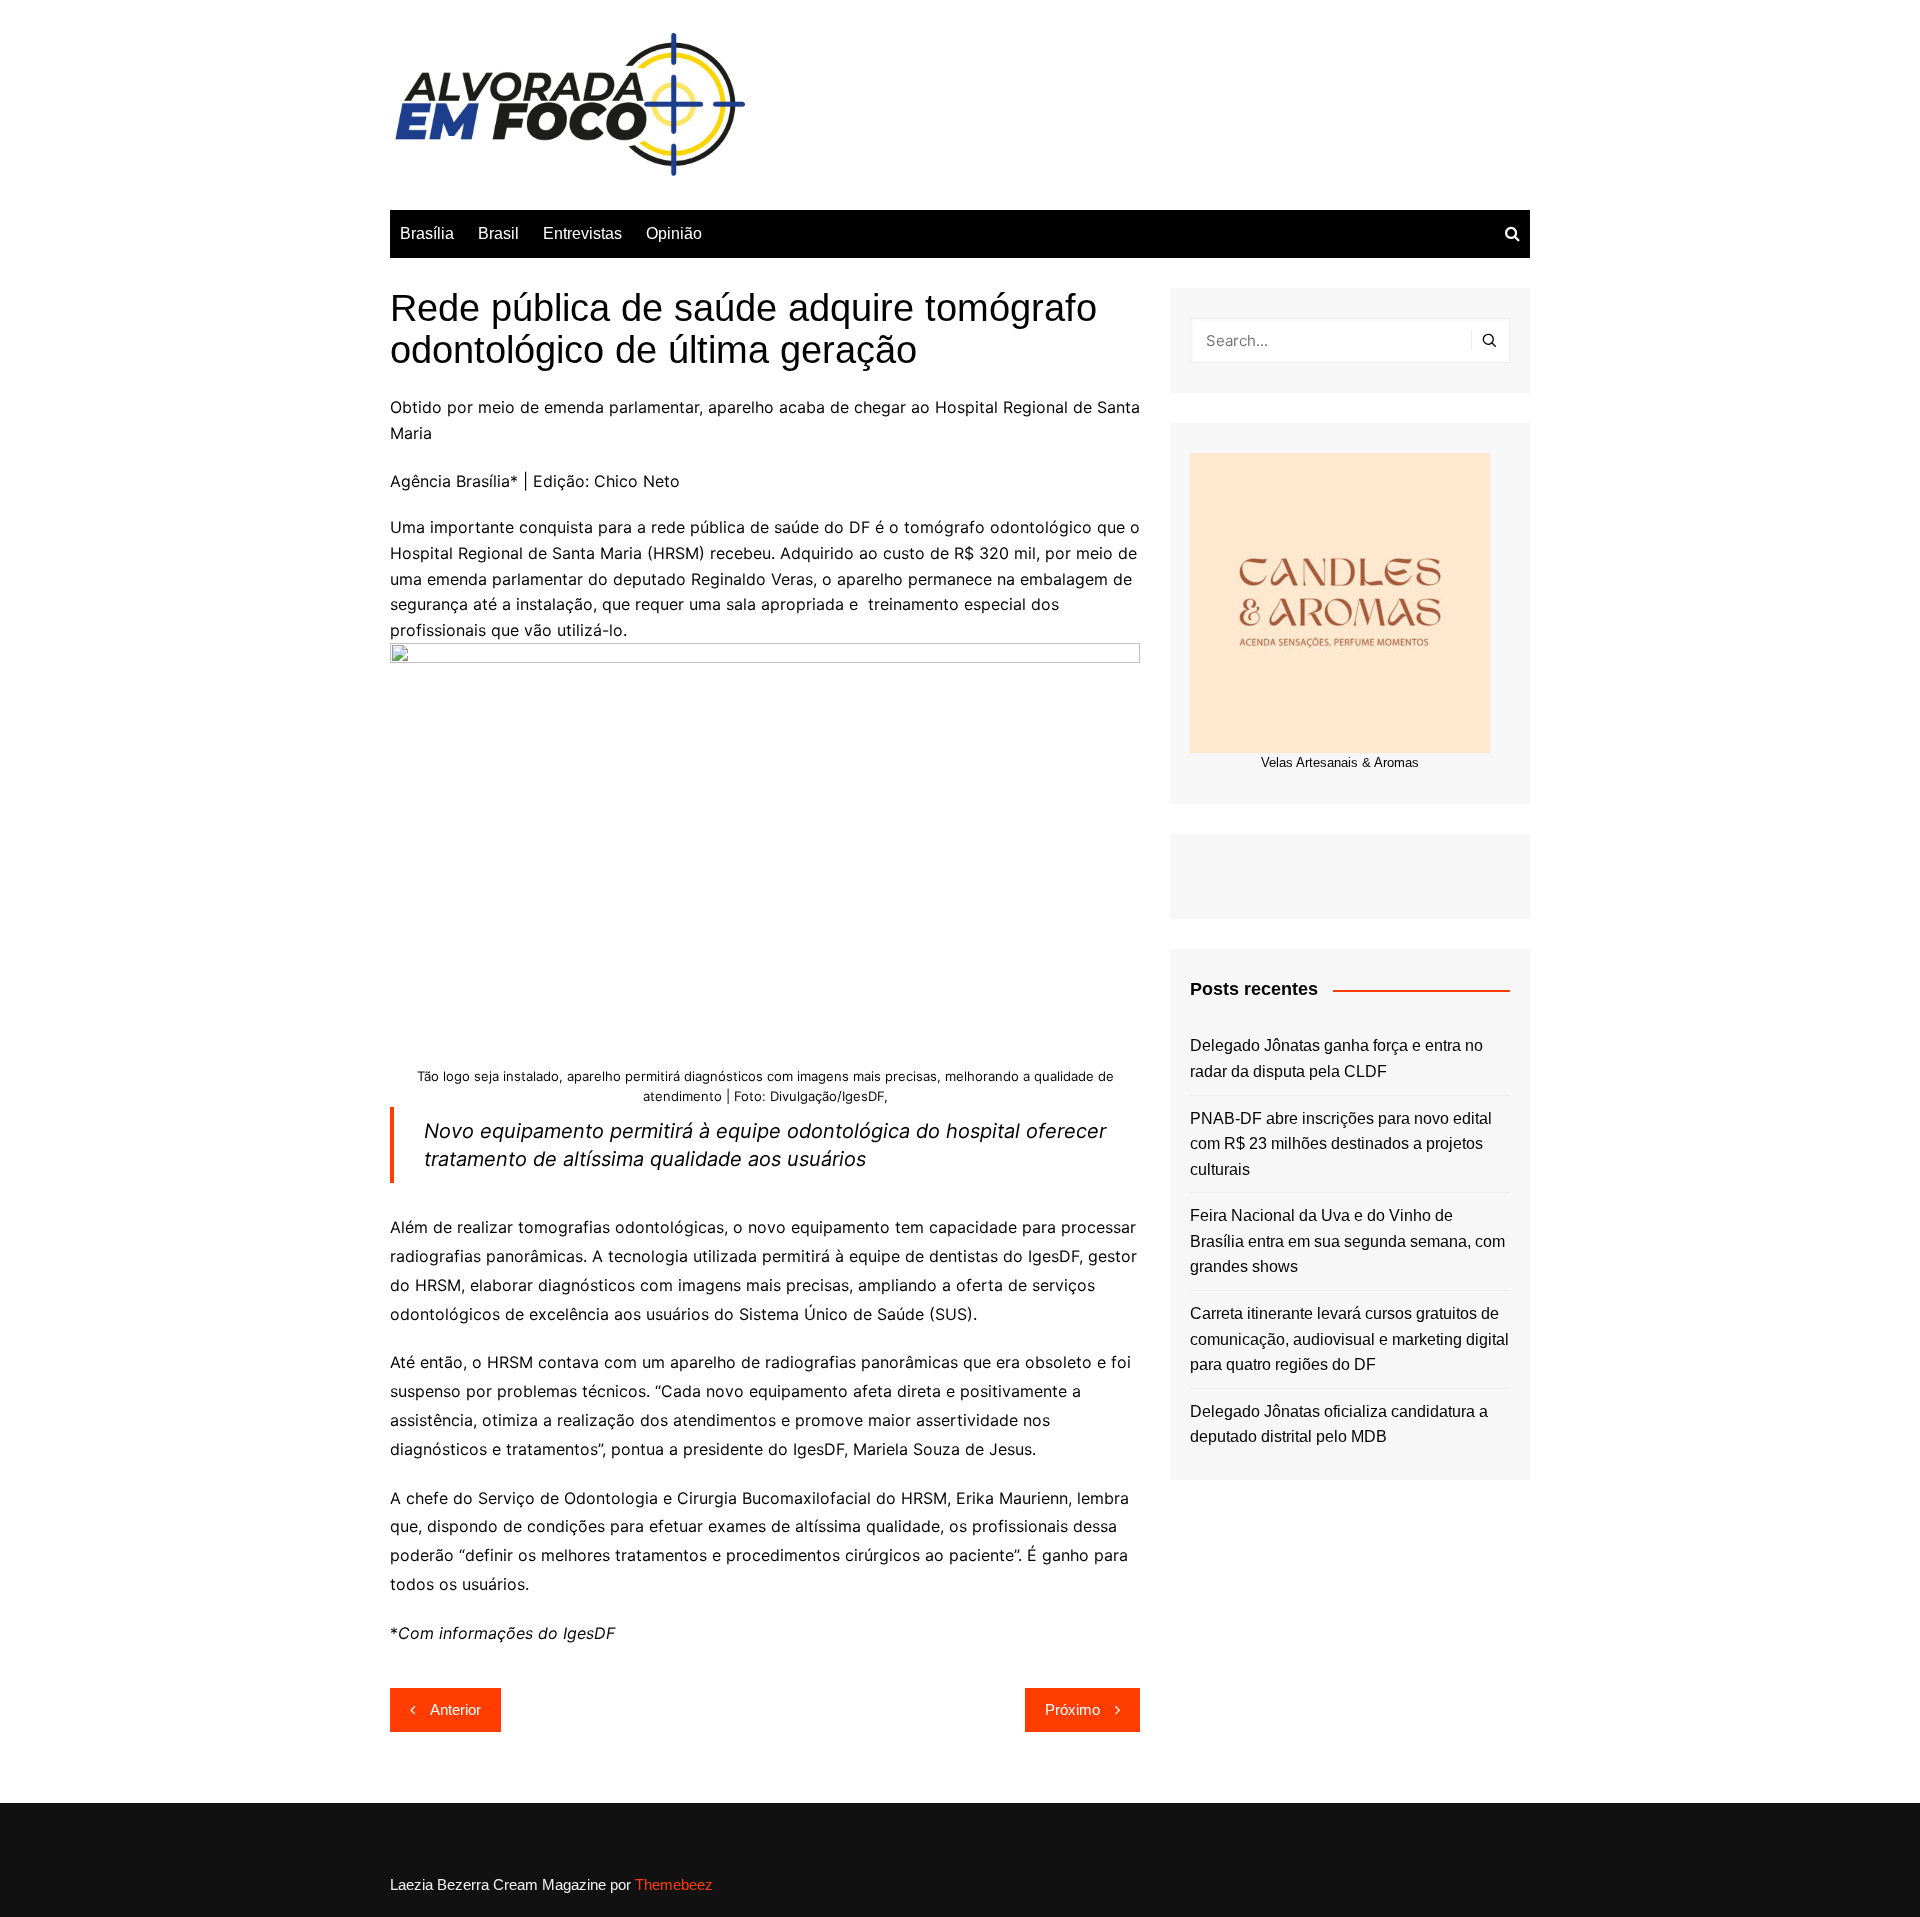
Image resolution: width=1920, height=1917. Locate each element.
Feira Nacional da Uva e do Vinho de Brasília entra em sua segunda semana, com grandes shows (1347, 1241)
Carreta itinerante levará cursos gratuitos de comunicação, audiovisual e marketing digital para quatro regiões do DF (1349, 1339)
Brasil (498, 233)
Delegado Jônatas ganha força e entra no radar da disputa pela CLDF (1336, 1058)
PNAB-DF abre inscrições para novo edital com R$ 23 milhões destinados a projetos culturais (1341, 1144)
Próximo (1072, 1709)
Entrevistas (582, 233)
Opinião (674, 233)
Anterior (455, 1709)
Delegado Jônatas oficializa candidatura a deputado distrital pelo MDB (1339, 1424)
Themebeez (674, 1884)
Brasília (427, 233)
